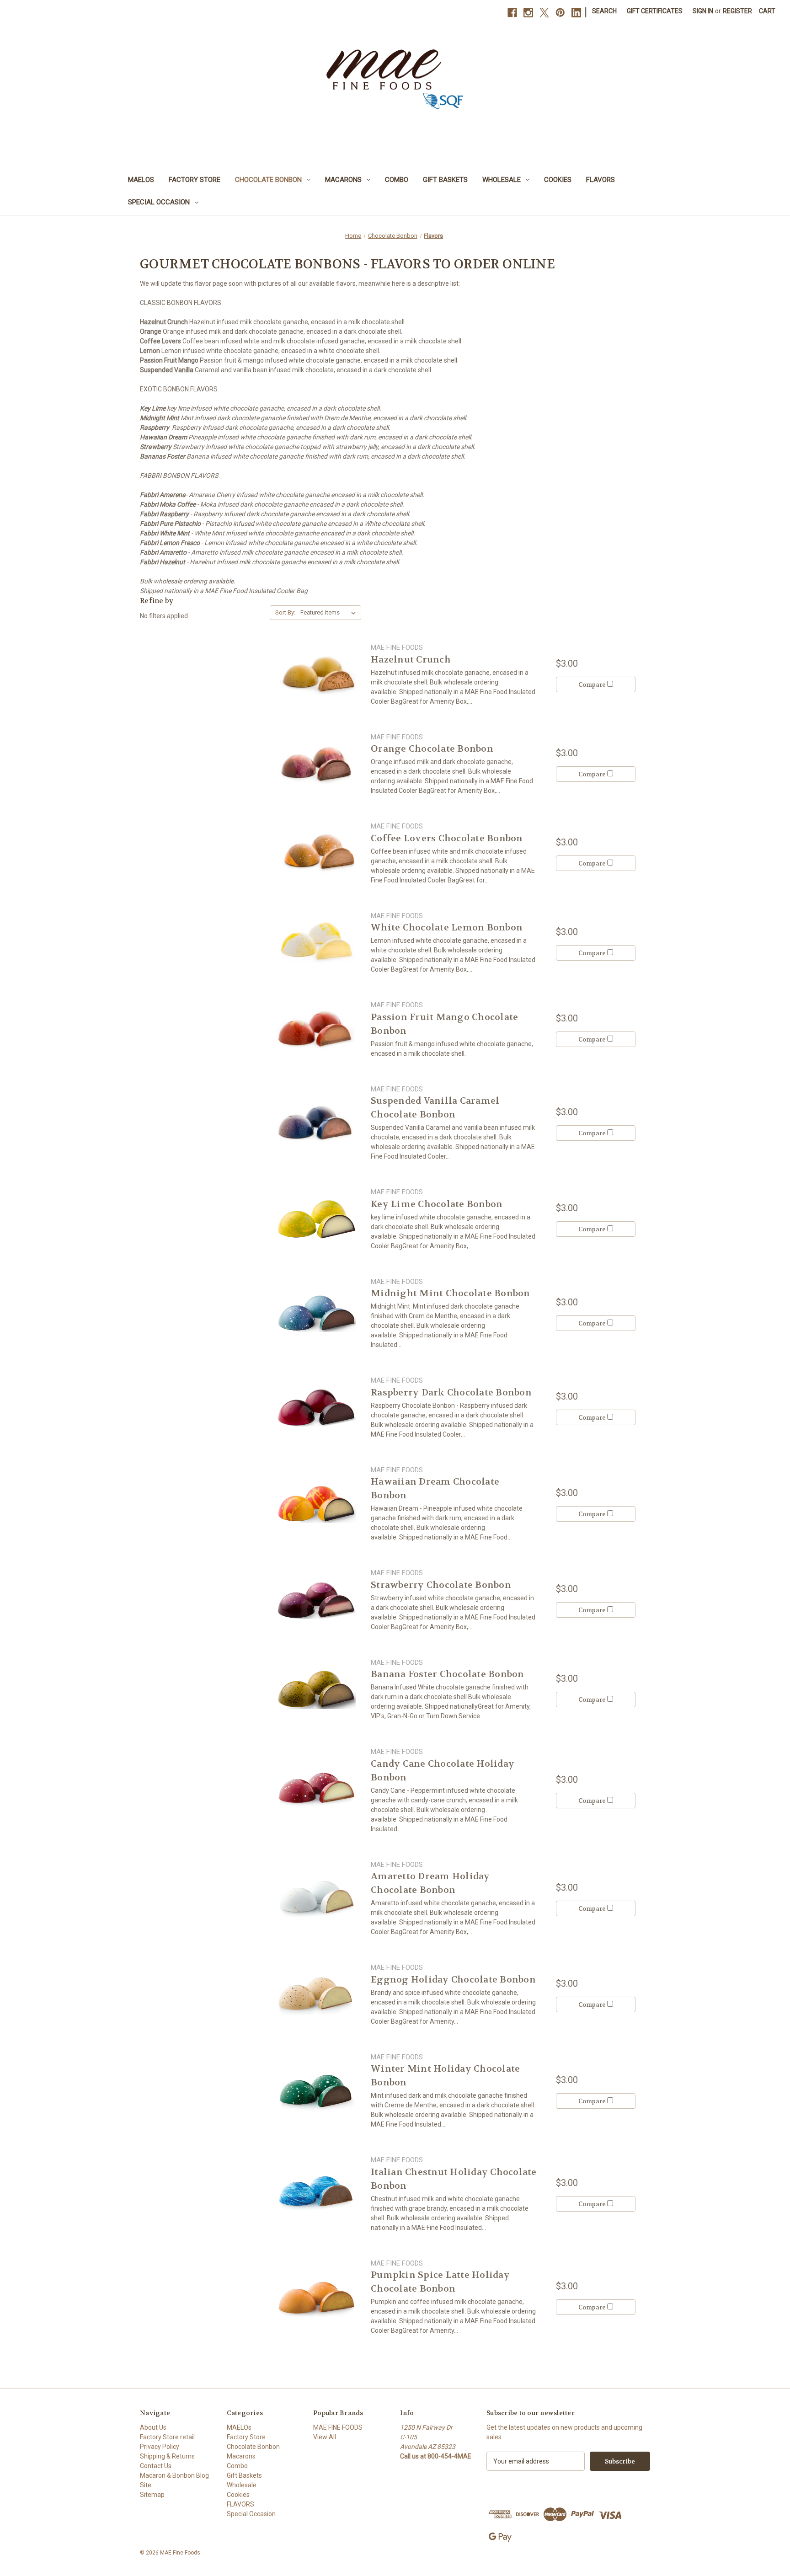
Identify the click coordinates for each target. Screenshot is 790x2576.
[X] (544, 13)
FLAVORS (601, 180)
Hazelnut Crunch (411, 660)
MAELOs (141, 180)
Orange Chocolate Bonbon (432, 749)
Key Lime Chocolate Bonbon (437, 1204)
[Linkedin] (576, 13)
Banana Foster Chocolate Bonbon (448, 1674)
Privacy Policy (160, 2447)
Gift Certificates (655, 11)
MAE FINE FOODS (338, 2427)
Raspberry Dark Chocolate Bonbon (451, 1392)
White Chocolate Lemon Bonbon (447, 927)
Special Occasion (159, 202)
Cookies (558, 180)
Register (737, 11)
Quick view (316, 674)
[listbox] (330, 613)
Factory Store (195, 180)
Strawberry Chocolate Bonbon (441, 1585)
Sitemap (152, 2495)
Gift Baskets (445, 180)
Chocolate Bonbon (268, 180)
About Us (153, 2427)
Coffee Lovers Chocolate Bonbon (447, 838)
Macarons (343, 180)
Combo (397, 180)
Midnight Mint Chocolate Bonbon (451, 1293)
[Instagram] (528, 13)
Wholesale (502, 180)
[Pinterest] (560, 13)
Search (604, 11)
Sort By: (285, 612)
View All (325, 2437)
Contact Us (156, 2466)
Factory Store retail (167, 2437)
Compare (593, 685)
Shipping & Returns (167, 2456)
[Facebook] (512, 13)
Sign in (703, 11)
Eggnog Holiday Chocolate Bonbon (453, 1980)
